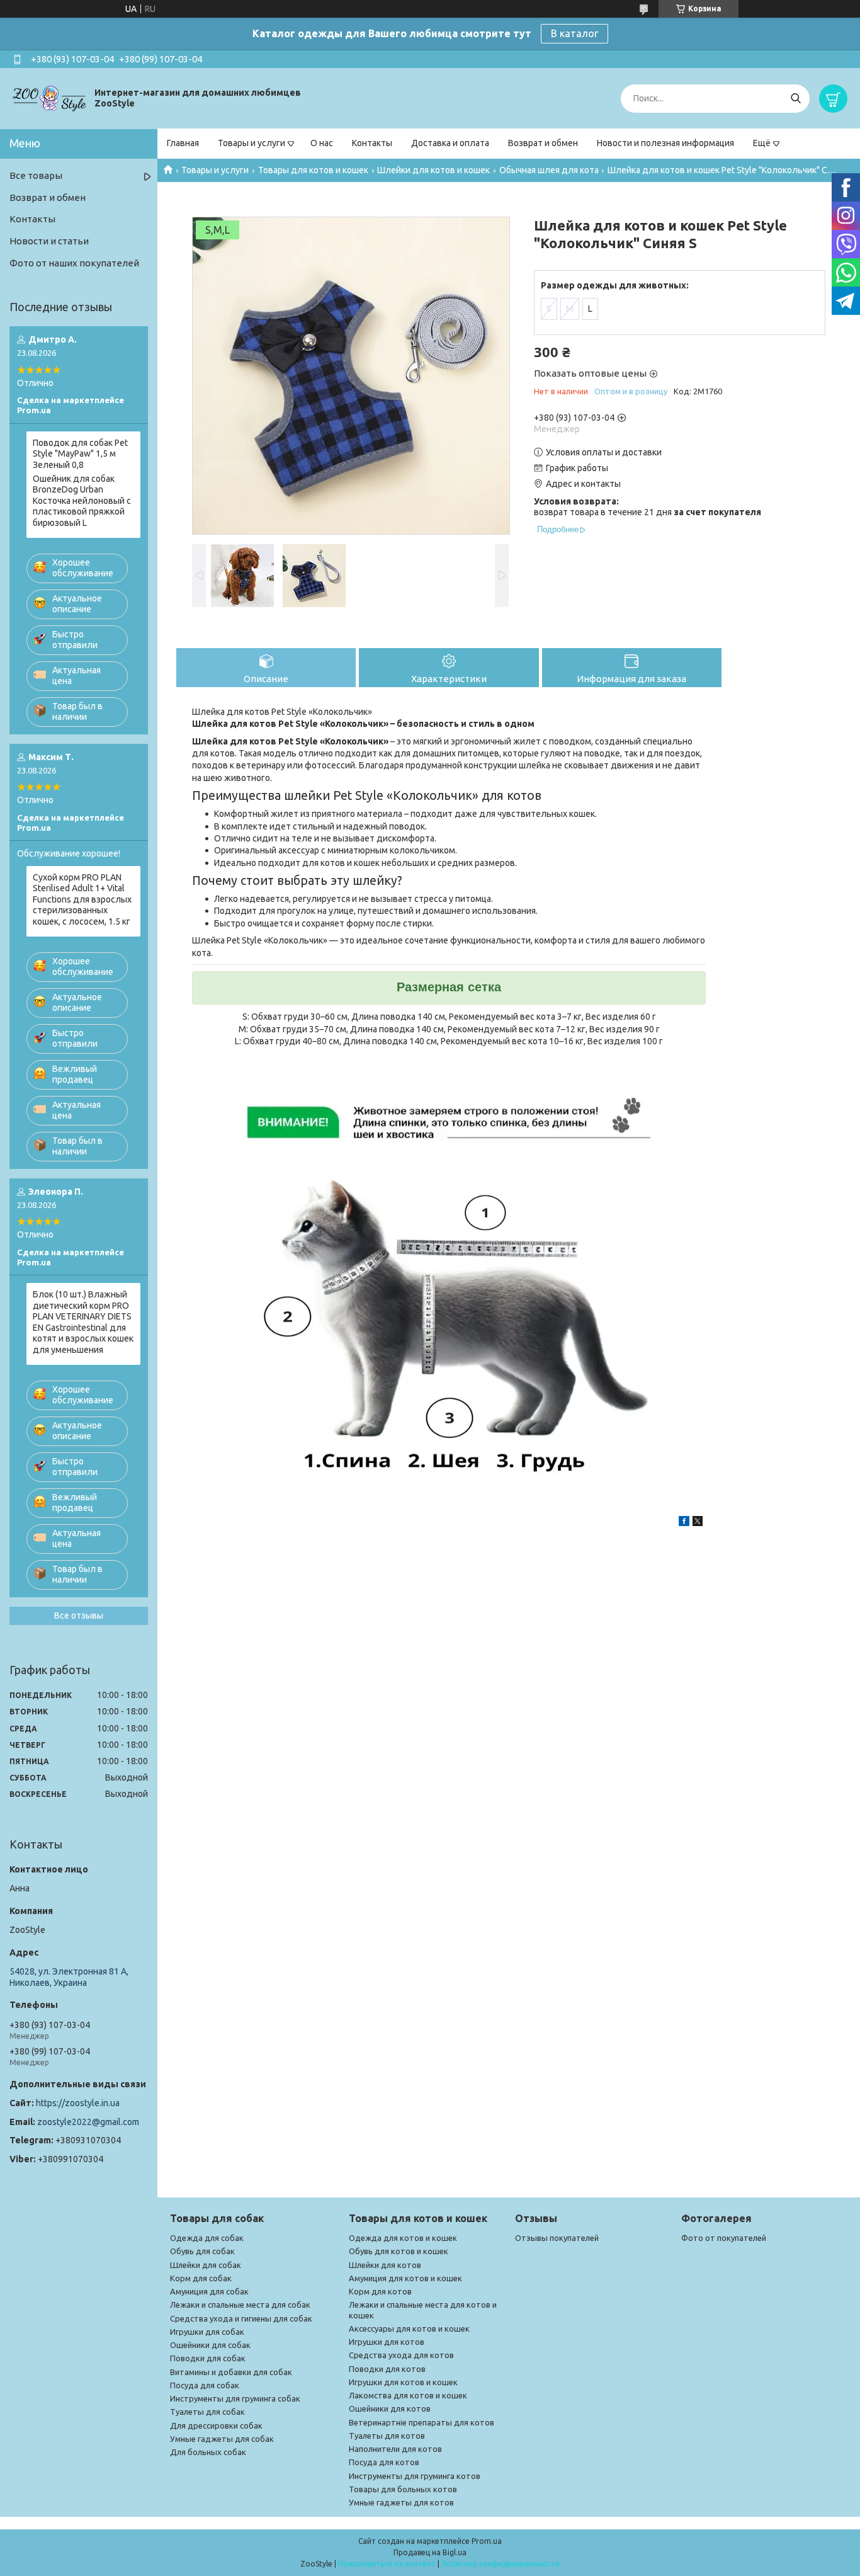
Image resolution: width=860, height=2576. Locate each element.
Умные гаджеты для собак (222, 2439)
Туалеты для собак (207, 2412)
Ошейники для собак (210, 2345)
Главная (183, 143)
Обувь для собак (202, 2251)
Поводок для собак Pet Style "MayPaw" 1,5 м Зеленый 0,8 (80, 454)
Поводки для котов (387, 2369)
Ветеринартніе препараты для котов (422, 2422)
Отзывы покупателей (557, 2238)
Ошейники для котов (390, 2408)
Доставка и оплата (450, 143)
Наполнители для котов (395, 2449)
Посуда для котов (384, 2462)
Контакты (372, 143)
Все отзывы (79, 1616)
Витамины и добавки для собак (231, 2372)
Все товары (36, 175)
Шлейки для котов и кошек (433, 170)
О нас (322, 143)
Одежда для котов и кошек (403, 2238)
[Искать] (795, 99)
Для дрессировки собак (216, 2425)
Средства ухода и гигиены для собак (241, 2318)
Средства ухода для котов (401, 2355)
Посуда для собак (205, 2385)
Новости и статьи (49, 241)
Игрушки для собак (207, 2332)
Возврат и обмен (543, 143)
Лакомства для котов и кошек (408, 2395)
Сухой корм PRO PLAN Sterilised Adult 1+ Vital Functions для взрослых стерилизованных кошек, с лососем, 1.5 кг (82, 899)
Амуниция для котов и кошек (405, 2278)
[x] (698, 1523)
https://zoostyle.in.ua (78, 2103)
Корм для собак (201, 2278)
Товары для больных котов (403, 2489)
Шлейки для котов (385, 2265)
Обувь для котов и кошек (399, 2251)
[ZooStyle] (50, 98)
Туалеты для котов (387, 2436)
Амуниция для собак (209, 2291)
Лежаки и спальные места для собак (240, 2305)
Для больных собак (208, 2452)
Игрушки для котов (387, 2342)
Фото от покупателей (724, 2238)
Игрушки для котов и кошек (403, 2382)
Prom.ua (487, 2541)
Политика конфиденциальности (501, 2564)
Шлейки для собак (206, 2265)
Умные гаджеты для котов (401, 2502)
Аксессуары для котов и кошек (409, 2328)
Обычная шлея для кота (549, 170)
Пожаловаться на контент (387, 2564)
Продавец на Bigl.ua (430, 2552)
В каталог (574, 33)
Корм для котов (380, 2291)
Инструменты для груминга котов (415, 2476)
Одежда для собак (207, 2238)
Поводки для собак (208, 2358)
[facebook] (684, 1523)
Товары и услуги (252, 143)
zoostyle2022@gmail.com (88, 2122)
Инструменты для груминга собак (235, 2398)
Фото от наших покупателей (74, 263)
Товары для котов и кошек (313, 170)
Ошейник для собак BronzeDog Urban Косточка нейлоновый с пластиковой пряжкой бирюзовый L (82, 501)
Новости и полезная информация (665, 143)
